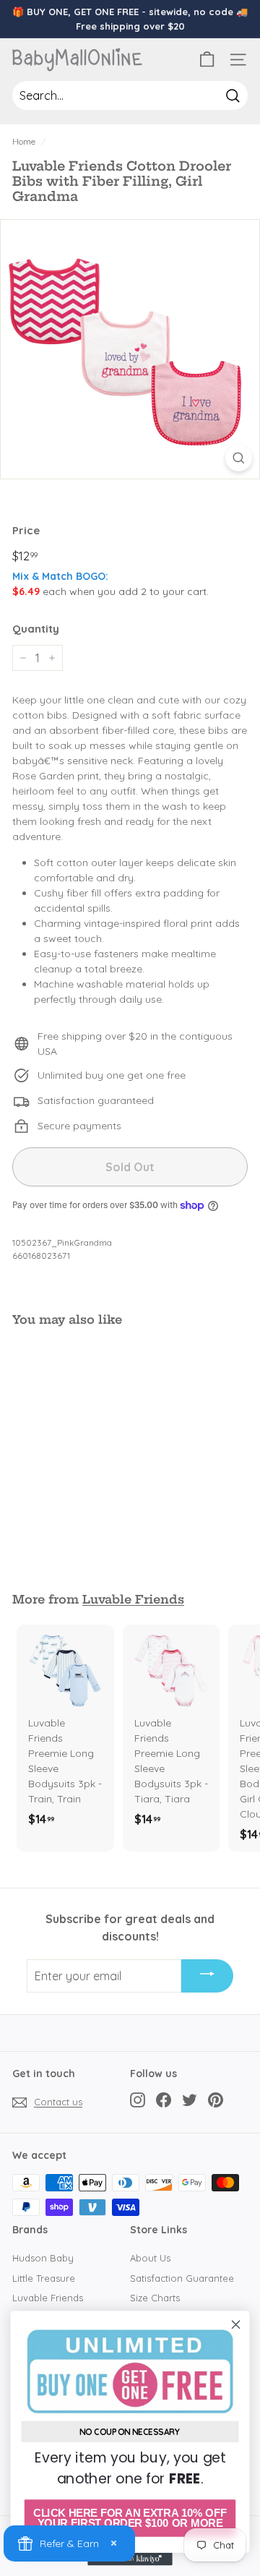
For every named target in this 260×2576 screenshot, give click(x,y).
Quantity (36, 629)
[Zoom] (239, 458)
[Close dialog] (236, 2324)
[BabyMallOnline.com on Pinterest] (216, 2100)
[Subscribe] (207, 1976)
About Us (150, 2258)
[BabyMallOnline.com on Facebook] (164, 2100)
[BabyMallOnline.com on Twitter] (190, 2100)
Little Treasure (44, 2278)
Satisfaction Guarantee (182, 2278)
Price (26, 530)
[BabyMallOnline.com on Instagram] (138, 2100)
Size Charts (155, 2298)
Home (24, 141)
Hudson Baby (43, 2258)
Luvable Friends (133, 1599)
